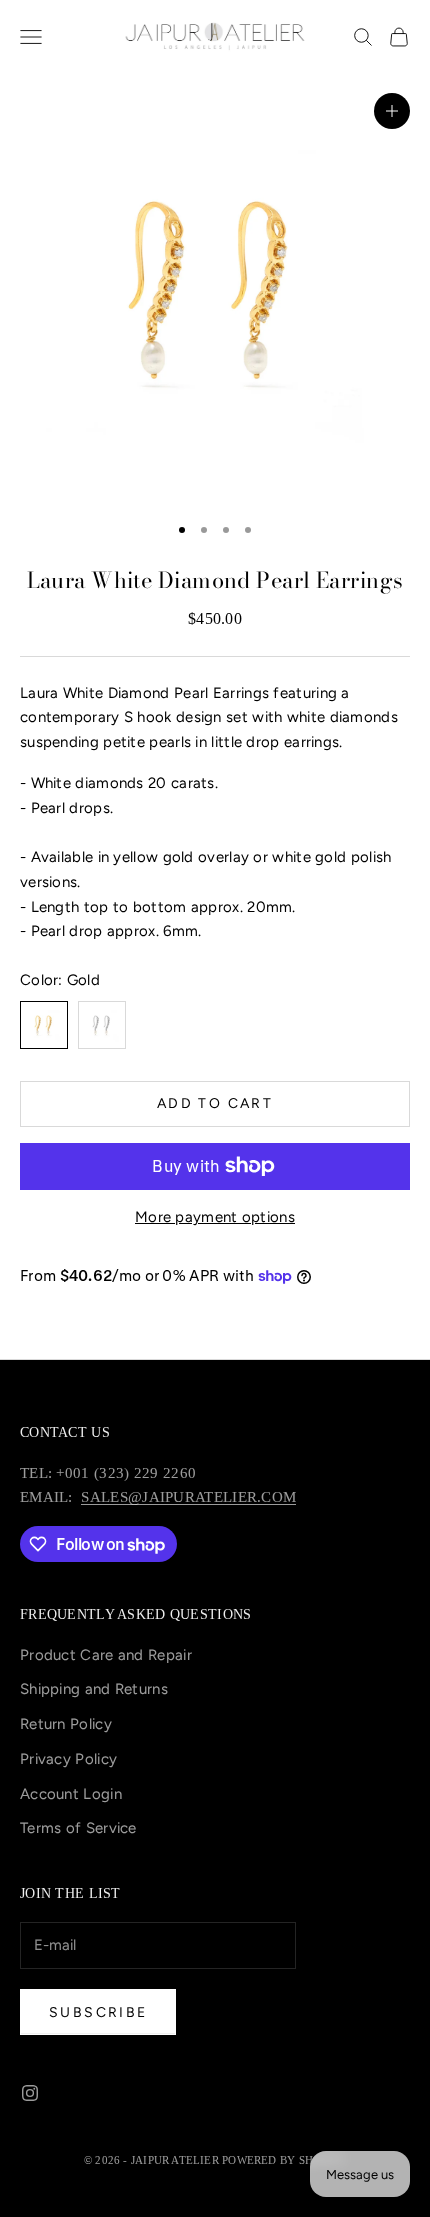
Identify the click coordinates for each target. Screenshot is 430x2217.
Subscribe (98, 2012)
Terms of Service (78, 1828)
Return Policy (66, 1724)
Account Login (71, 1794)
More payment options (215, 1217)
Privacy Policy (68, 1759)
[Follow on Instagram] (30, 2093)
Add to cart (215, 1103)
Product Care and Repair (106, 1655)
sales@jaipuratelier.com (188, 1497)
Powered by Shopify (284, 2160)
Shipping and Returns (94, 1689)
